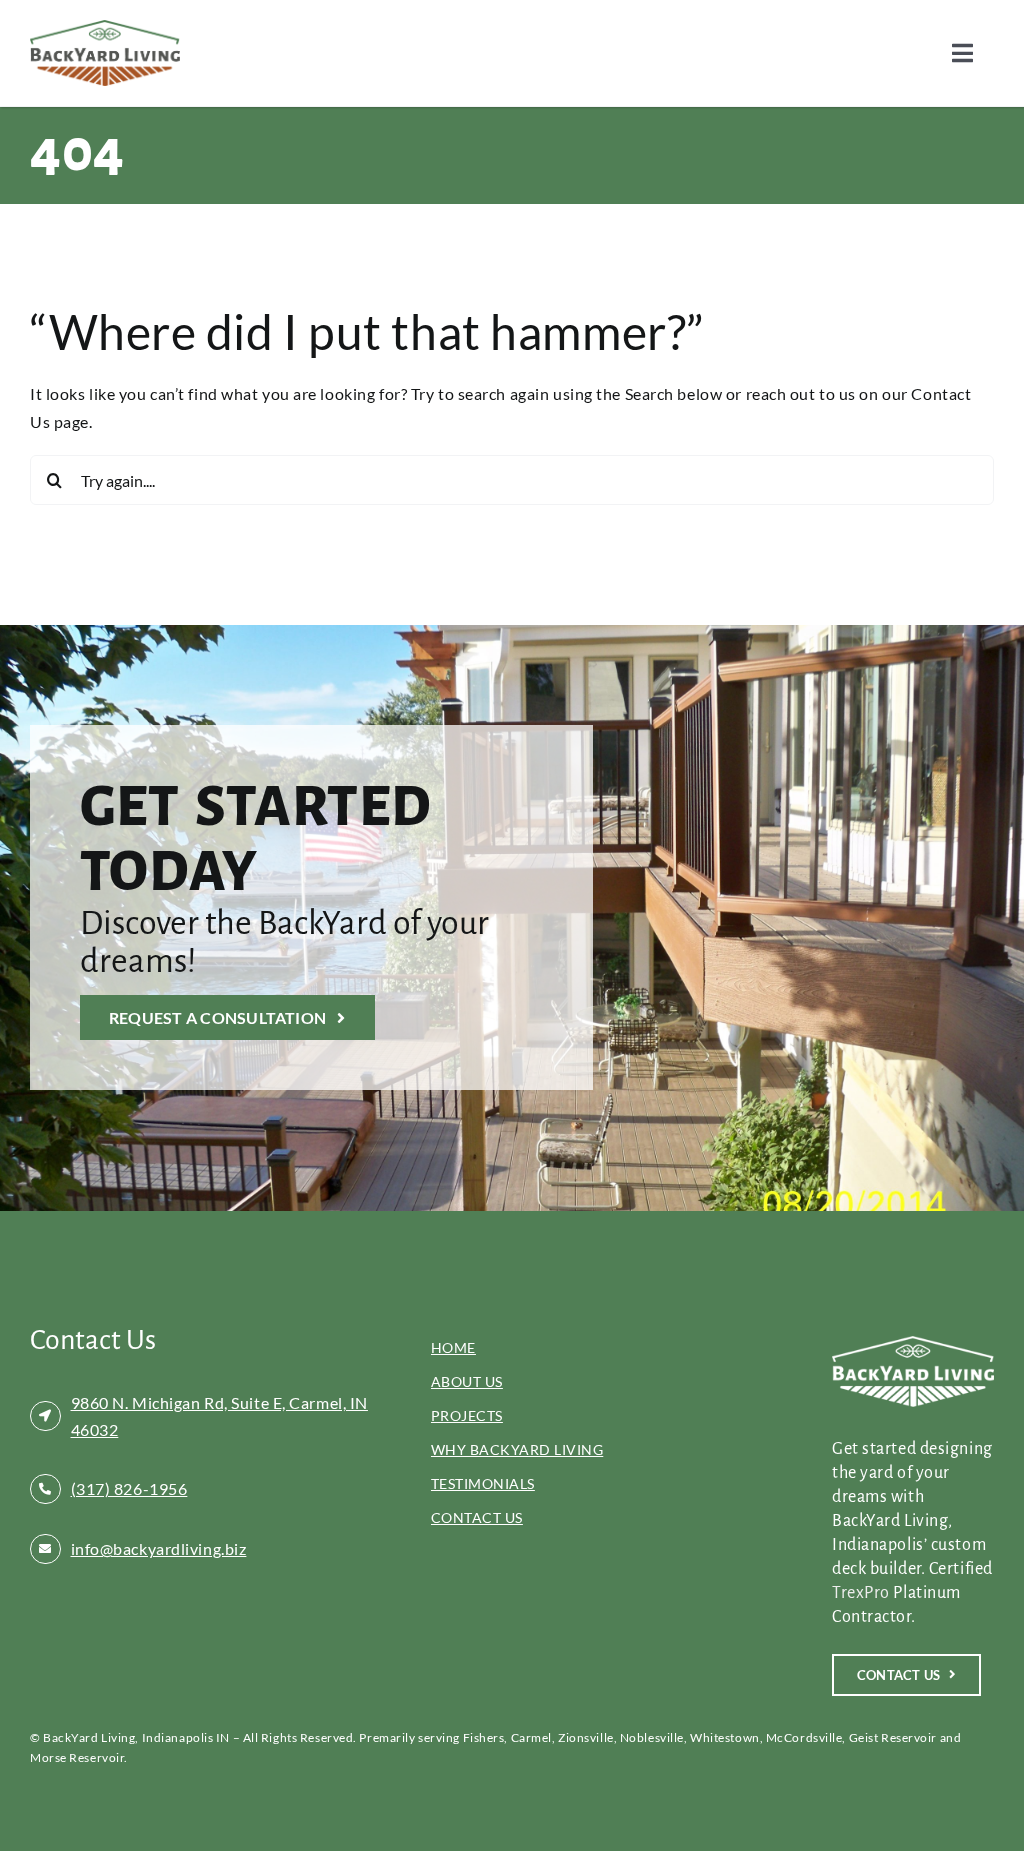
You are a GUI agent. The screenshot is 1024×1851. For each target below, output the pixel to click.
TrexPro (861, 1593)
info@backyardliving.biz (159, 1548)
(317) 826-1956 (129, 1488)
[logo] (105, 27)
